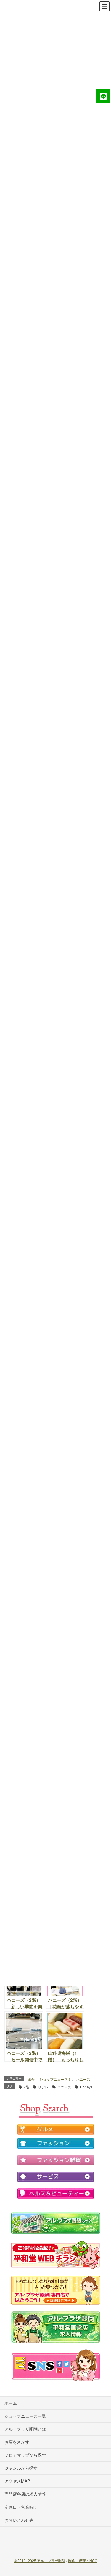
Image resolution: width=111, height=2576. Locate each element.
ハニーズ (83, 2079)
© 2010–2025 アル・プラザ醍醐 (40, 2561)
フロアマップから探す (25, 2455)
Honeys (86, 2087)
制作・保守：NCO (83, 2561)
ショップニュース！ (55, 2079)
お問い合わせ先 (19, 2520)
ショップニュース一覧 (25, 2416)
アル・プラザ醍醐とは (25, 2429)
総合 (31, 2079)
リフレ (43, 2087)
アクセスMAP (17, 2481)
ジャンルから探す (21, 2468)
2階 (26, 2087)
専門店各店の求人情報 (25, 2494)
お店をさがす (17, 2442)
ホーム (11, 2403)
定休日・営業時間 (21, 2507)
